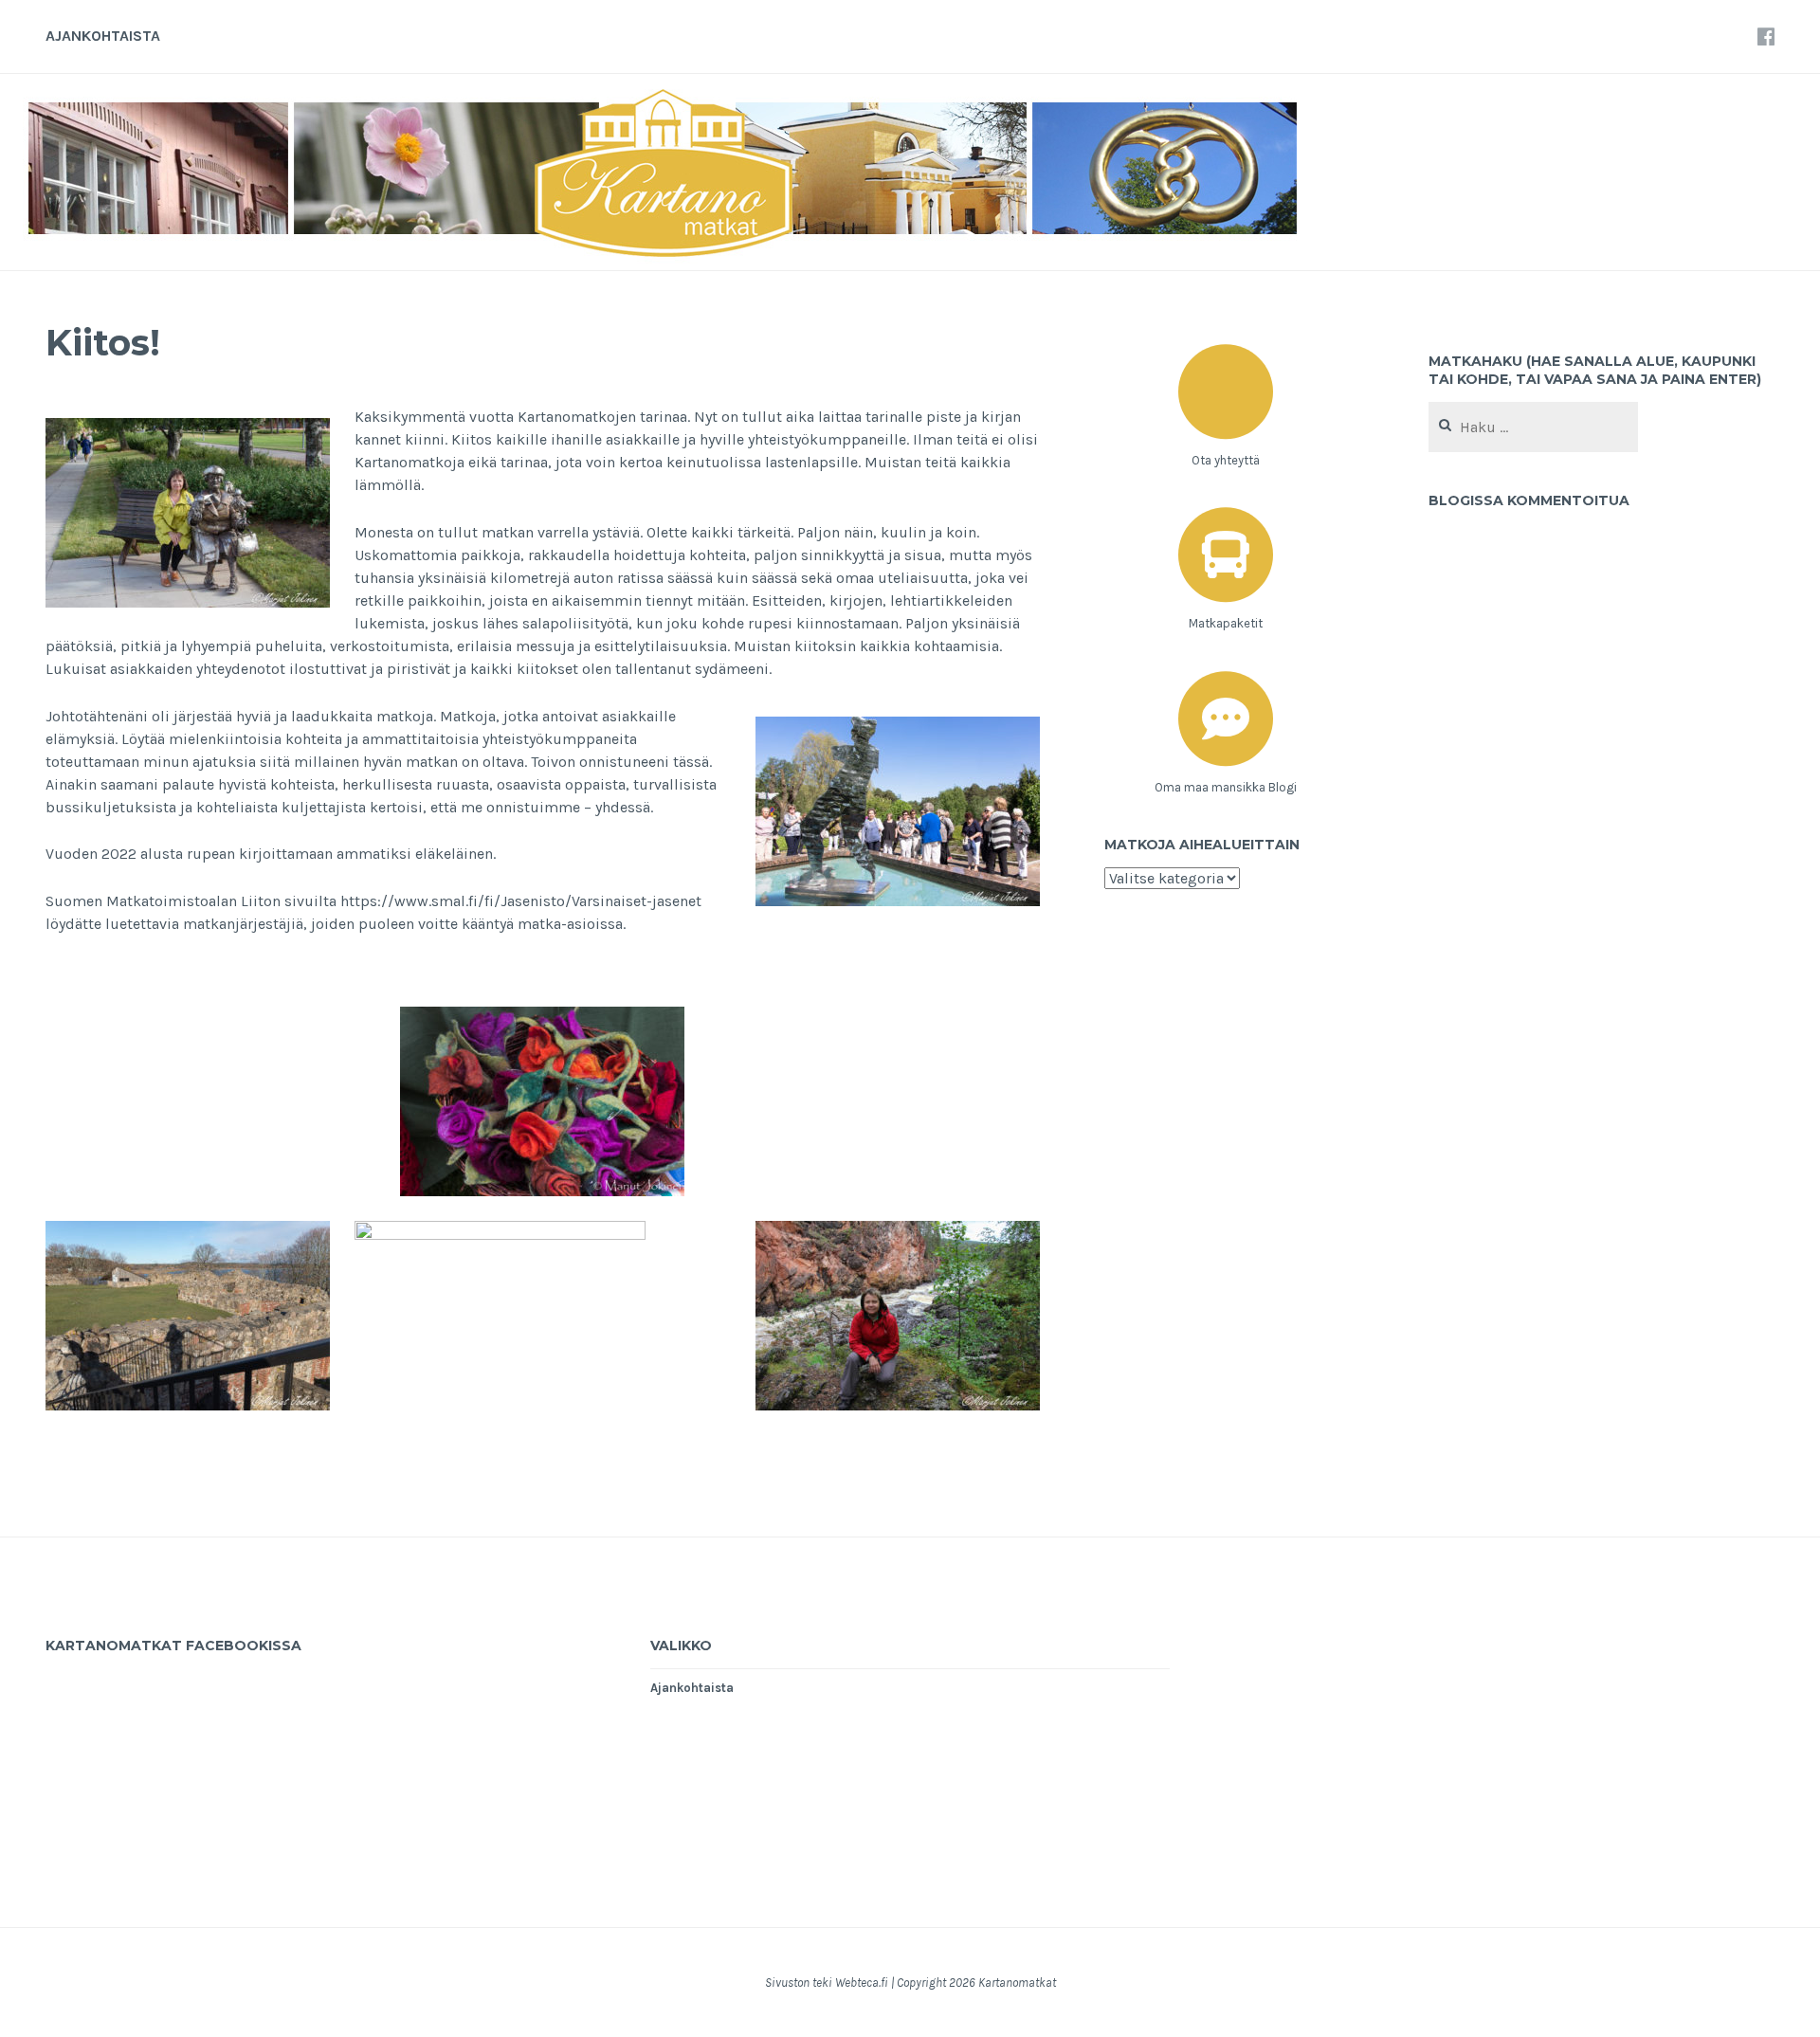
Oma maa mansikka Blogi (1226, 787)
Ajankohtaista (103, 36)
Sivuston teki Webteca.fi (827, 1982)
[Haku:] (1533, 428)
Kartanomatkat (1017, 1982)
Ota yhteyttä (1226, 460)
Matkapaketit (1226, 623)
